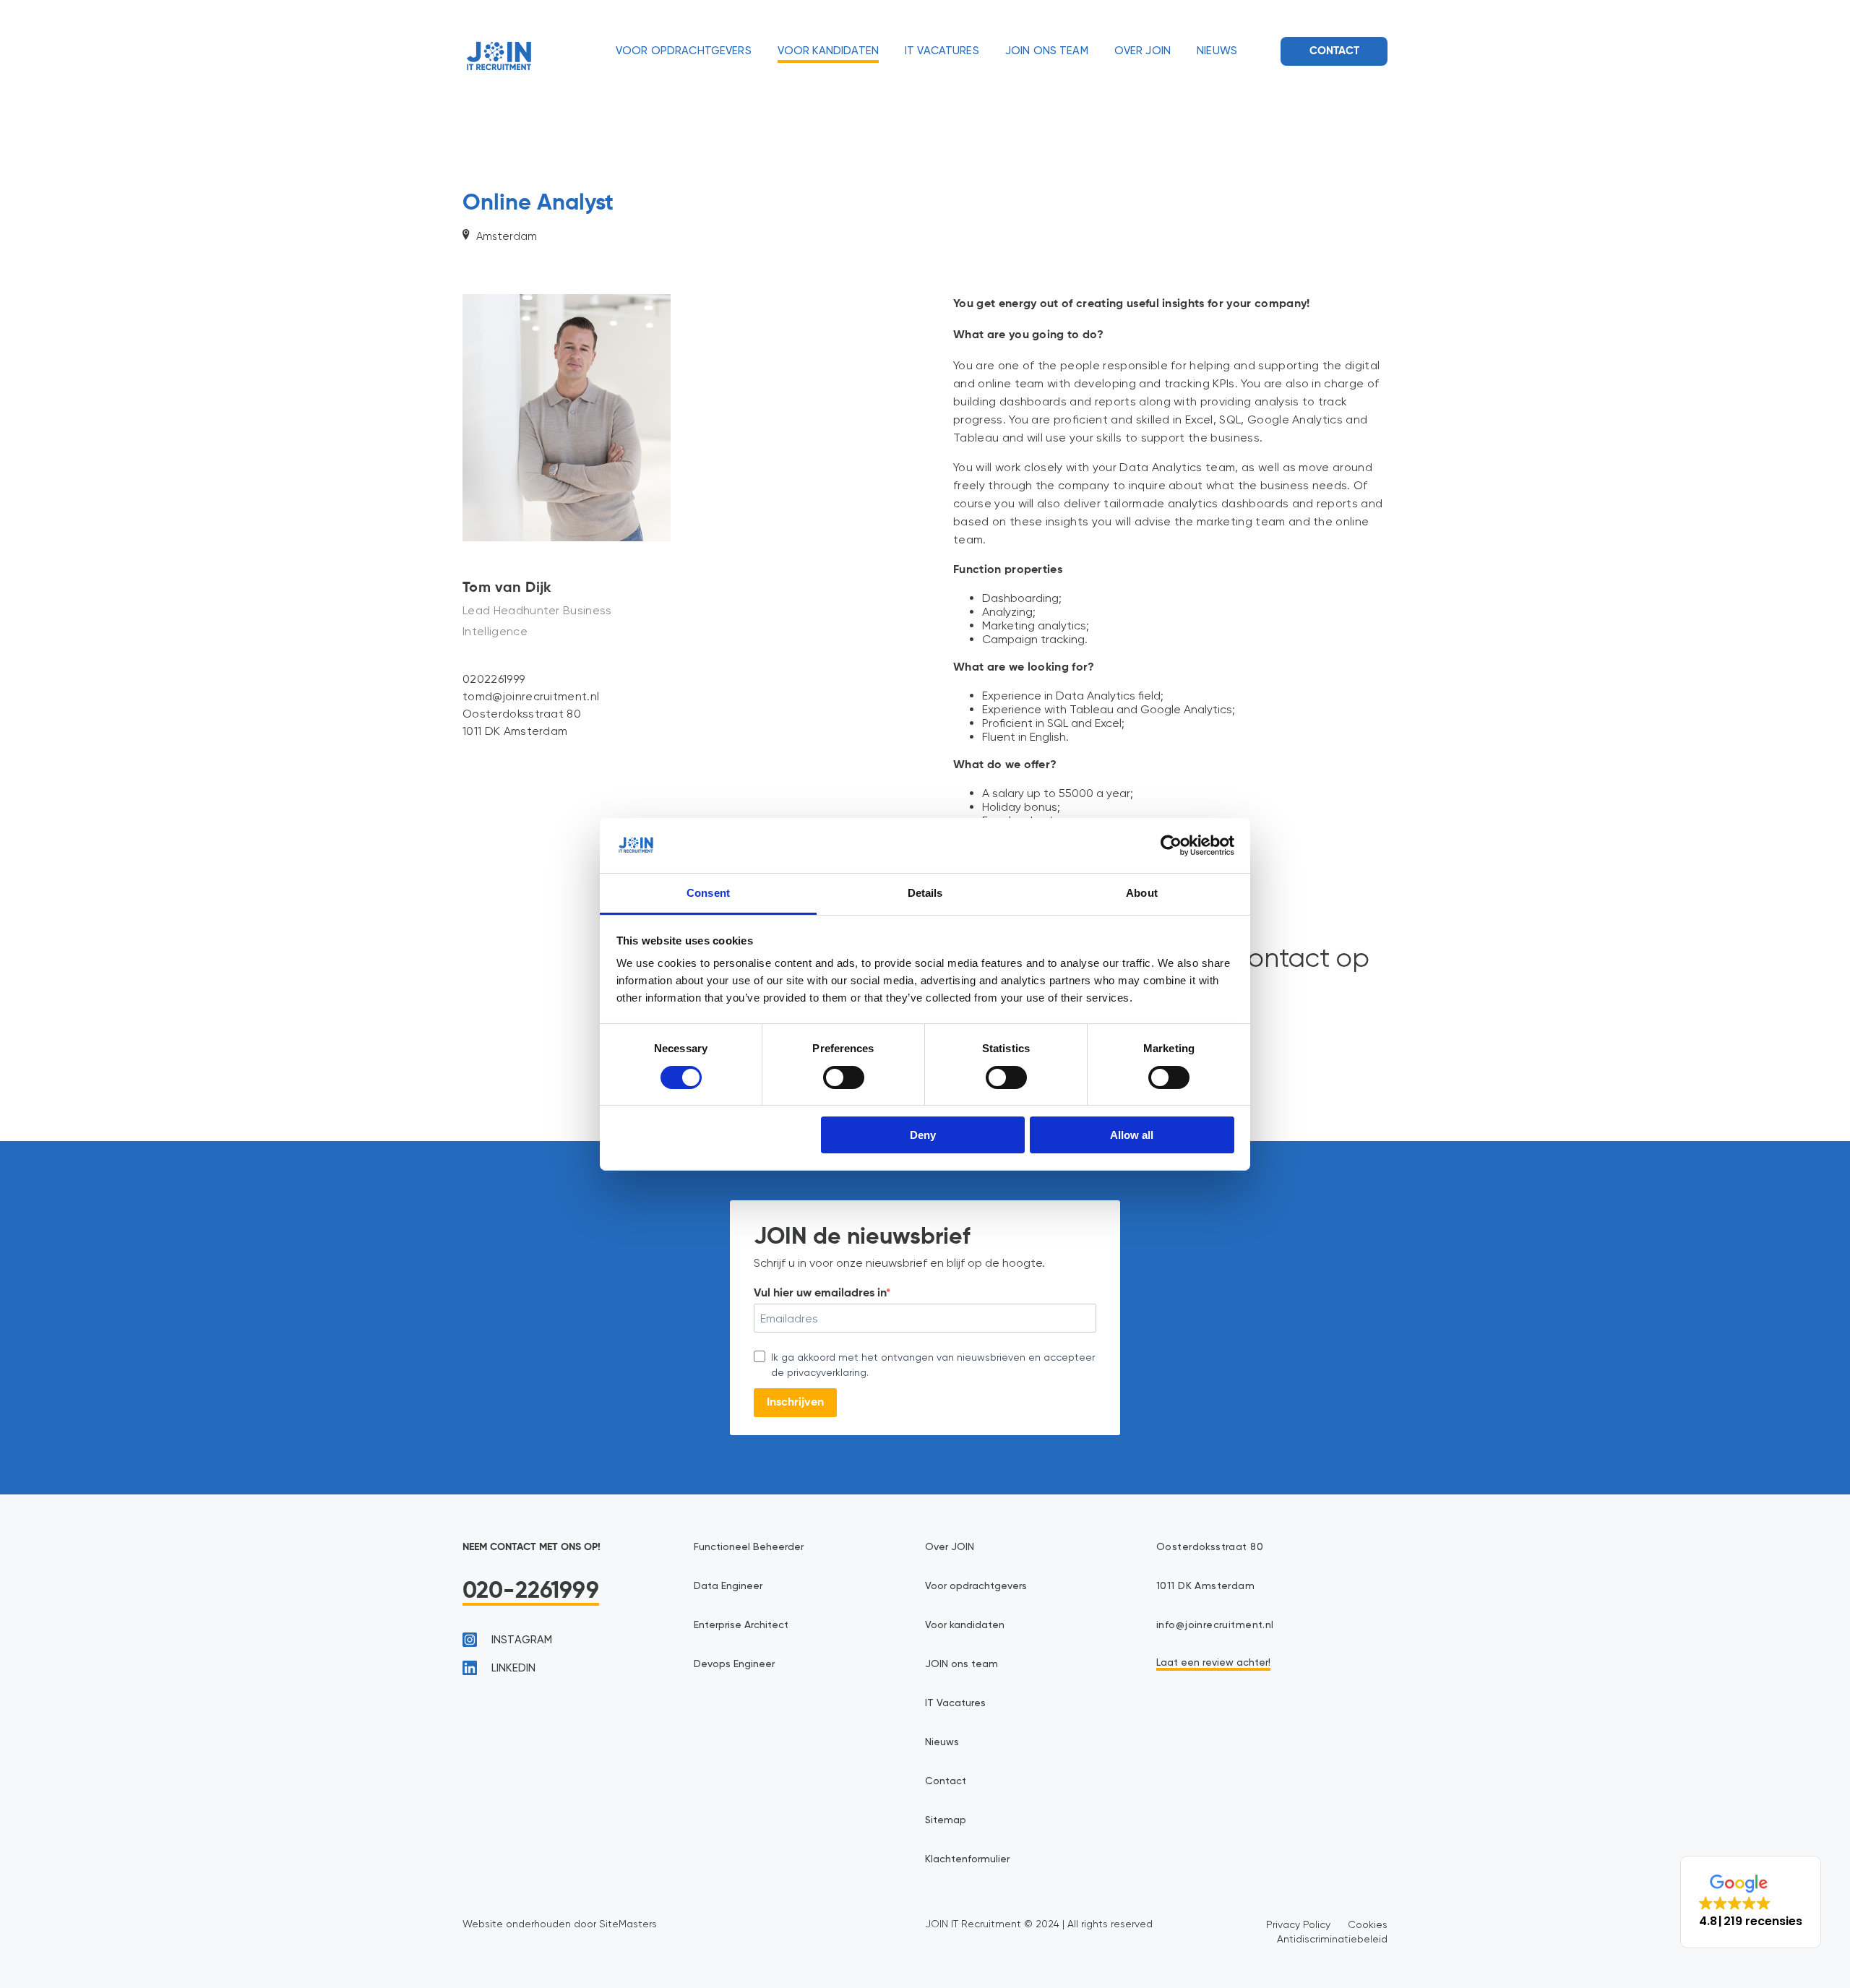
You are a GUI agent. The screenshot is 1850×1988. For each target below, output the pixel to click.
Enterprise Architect (741, 1625)
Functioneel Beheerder (749, 1547)
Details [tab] (925, 893)
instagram (522, 1640)
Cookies (1368, 1924)
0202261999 (494, 679)
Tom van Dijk (507, 588)
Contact (1334, 51)
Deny (923, 1135)
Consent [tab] (708, 893)
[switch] (844, 1077)
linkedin (513, 1668)
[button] (1751, 1902)
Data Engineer (728, 1586)
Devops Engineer (734, 1664)
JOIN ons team (1047, 51)
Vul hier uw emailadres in (820, 1294)
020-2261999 (531, 1591)
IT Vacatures (942, 51)
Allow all (1132, 1135)
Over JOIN (1143, 51)
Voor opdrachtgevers (684, 51)
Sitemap (946, 1820)
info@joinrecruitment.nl (1215, 1625)
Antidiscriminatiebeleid (1332, 1939)
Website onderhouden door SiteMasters (560, 1924)
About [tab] (1142, 893)
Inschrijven (795, 1403)
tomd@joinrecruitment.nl (531, 696)
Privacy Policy (1298, 1924)
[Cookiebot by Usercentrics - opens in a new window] (1171, 845)
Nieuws (1217, 51)
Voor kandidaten (828, 51)
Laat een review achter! (1213, 1663)
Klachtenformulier (967, 1859)
